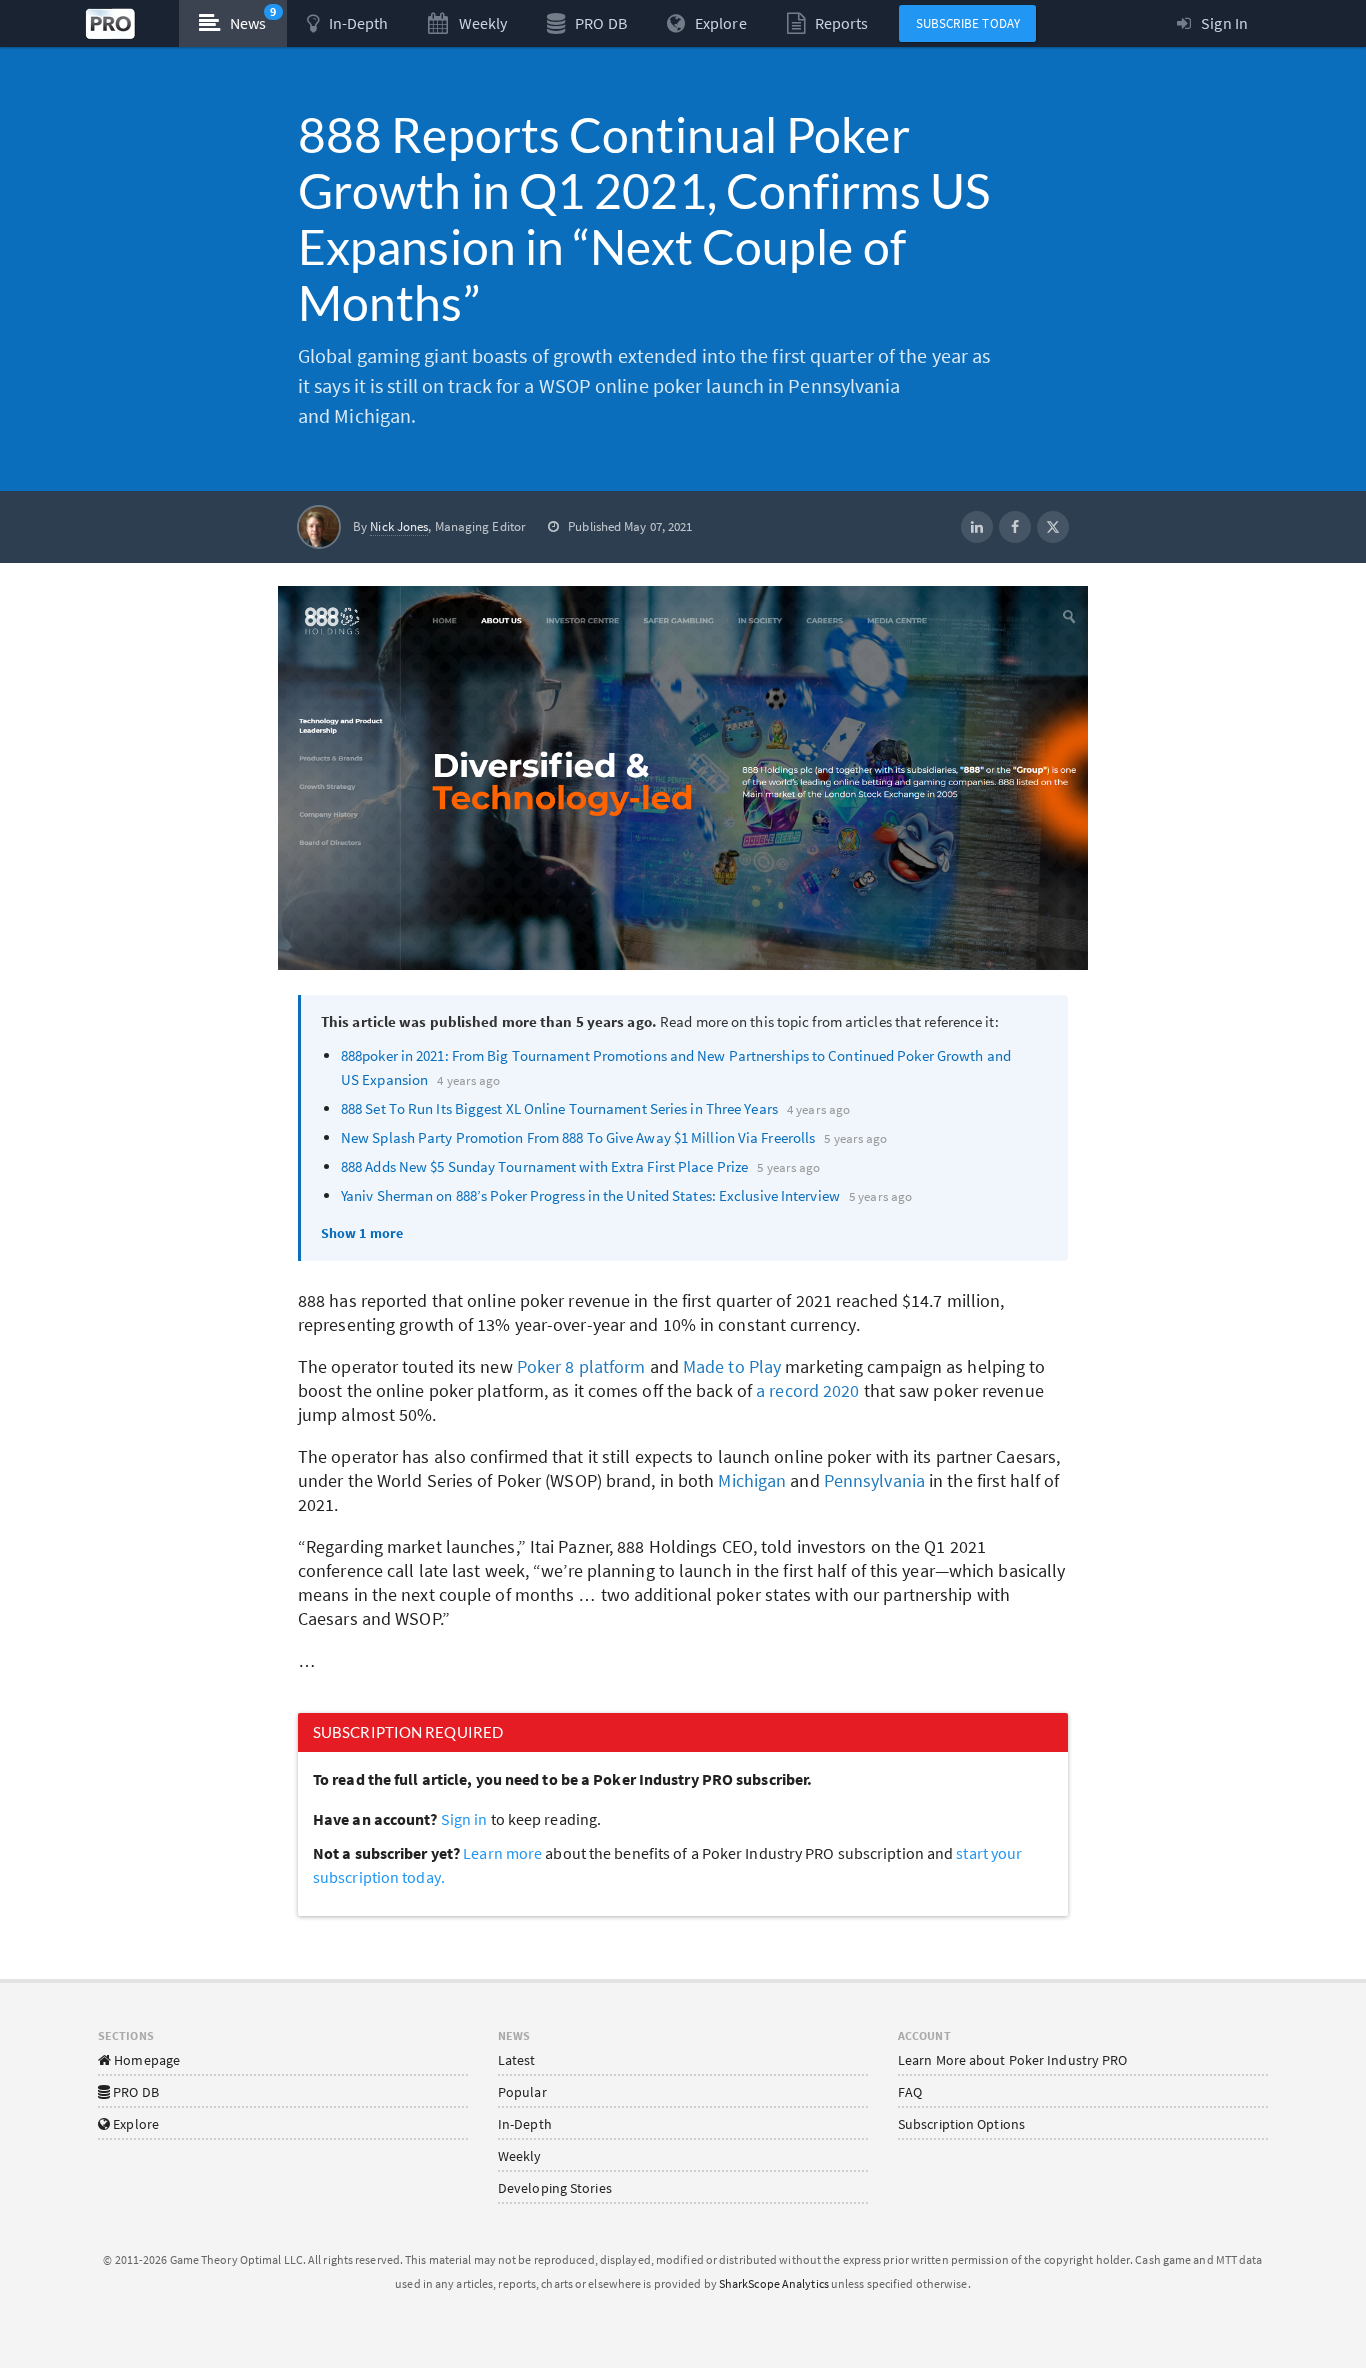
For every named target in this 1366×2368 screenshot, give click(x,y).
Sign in (464, 1819)
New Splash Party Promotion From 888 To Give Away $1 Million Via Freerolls (578, 1137)
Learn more (504, 1853)
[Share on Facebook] (1015, 527)
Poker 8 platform (581, 1366)
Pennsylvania (874, 1480)
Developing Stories (555, 2188)
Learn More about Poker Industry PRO (1013, 2060)
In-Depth (525, 2124)
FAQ (910, 2092)
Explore (134, 2124)
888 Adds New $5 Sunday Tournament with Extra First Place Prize (544, 1166)
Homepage (145, 2060)
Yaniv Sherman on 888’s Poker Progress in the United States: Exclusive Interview (590, 1195)
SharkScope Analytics (774, 2283)
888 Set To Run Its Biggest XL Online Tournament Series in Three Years (559, 1108)
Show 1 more (362, 1233)
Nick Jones (399, 526)
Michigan (752, 1480)
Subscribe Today (968, 23)
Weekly (520, 2156)
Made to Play (732, 1366)
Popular (522, 2092)
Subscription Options (961, 2124)
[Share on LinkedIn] (977, 527)
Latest (517, 2060)
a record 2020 (807, 1390)
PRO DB (134, 2092)
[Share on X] (1053, 527)
